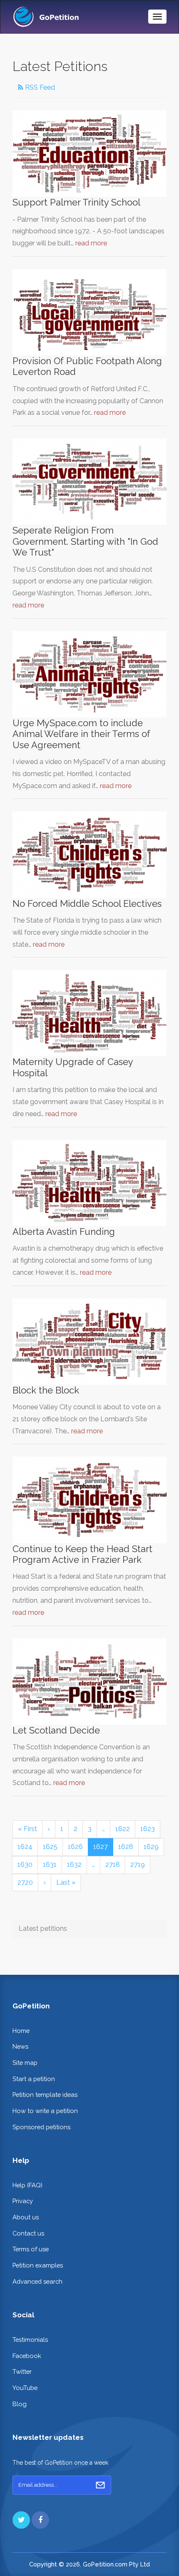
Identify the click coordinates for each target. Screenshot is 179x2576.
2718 (113, 1865)
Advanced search (37, 2281)
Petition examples (38, 2265)
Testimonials (30, 2340)
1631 (50, 1865)
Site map (25, 2063)
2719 (138, 1865)
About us (26, 2217)
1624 (25, 1847)
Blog (20, 2404)
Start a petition (34, 2079)
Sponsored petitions (41, 2127)
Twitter (22, 2372)
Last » (66, 1882)
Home (21, 2031)
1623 (148, 1829)
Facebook (27, 2356)
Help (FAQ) (27, 2185)
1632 (74, 1865)
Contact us (28, 2233)
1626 (75, 1847)
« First (27, 1829)
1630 (25, 1865)
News (20, 2046)
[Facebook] (40, 2520)
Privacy (23, 2201)
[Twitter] (21, 2520)
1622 (123, 1829)
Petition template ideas (45, 2095)
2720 (25, 1882)
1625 (50, 1847)
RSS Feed (39, 87)
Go (100, 2485)
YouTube (25, 2388)
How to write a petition (45, 2111)
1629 (151, 1847)
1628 (126, 1847)
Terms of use (31, 2249)
